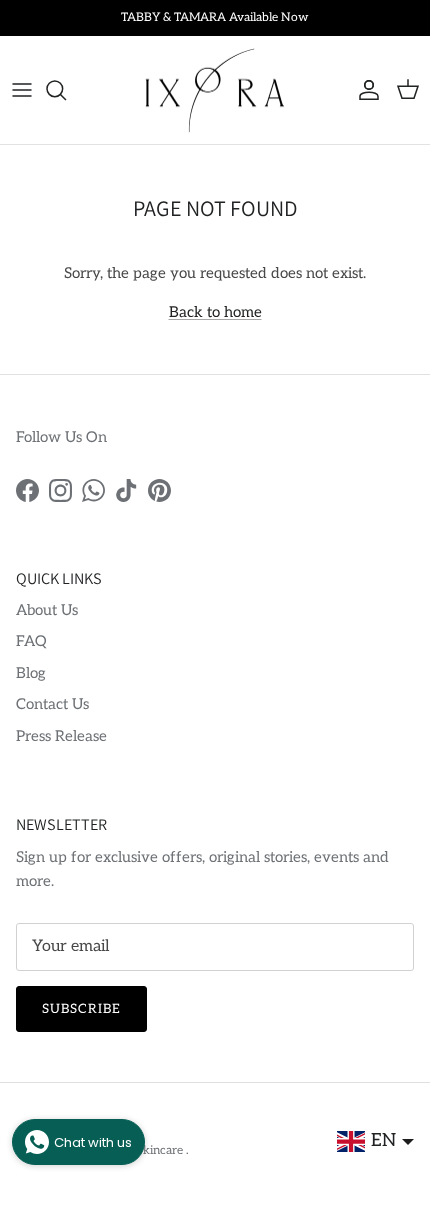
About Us (47, 610)
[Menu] (22, 90)
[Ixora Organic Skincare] (215, 90)
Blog (31, 673)
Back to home (215, 312)
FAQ (31, 641)
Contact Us (52, 704)
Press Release (61, 736)
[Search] (66, 90)
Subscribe (81, 1009)
